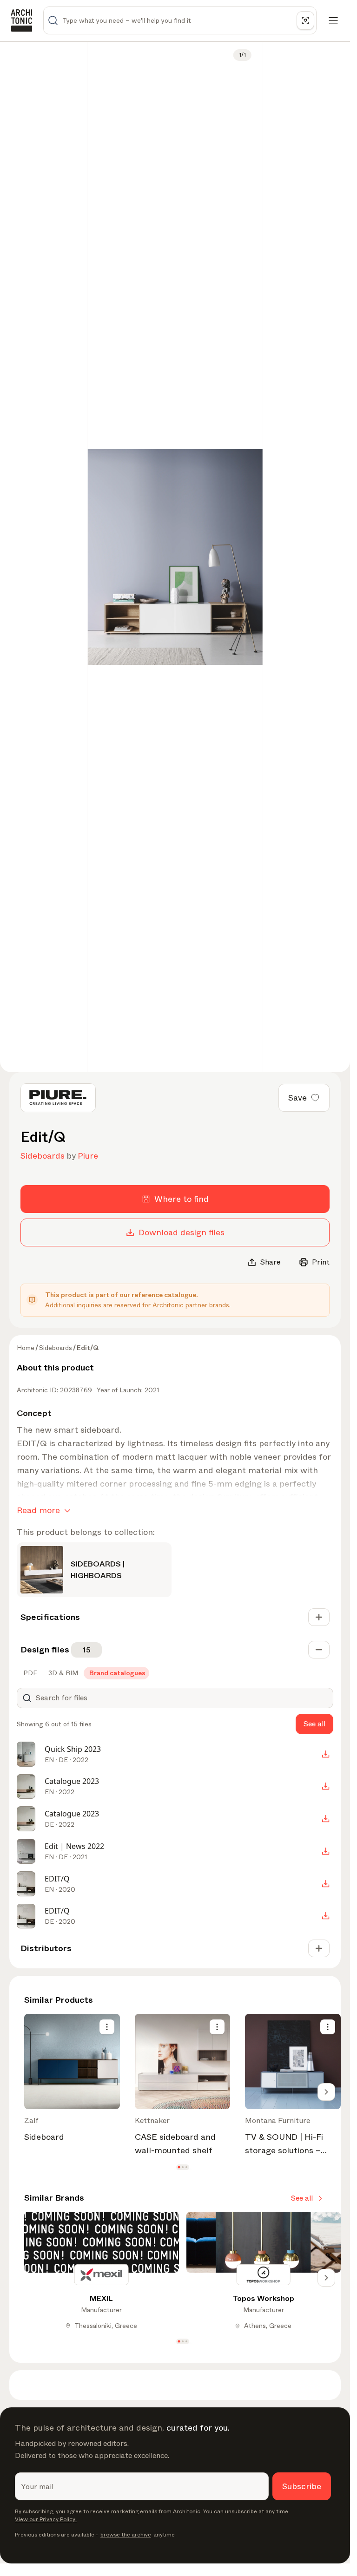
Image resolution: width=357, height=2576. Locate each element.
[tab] (29, 1673)
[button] (179, 2167)
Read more (38, 1510)
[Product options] (107, 2027)
